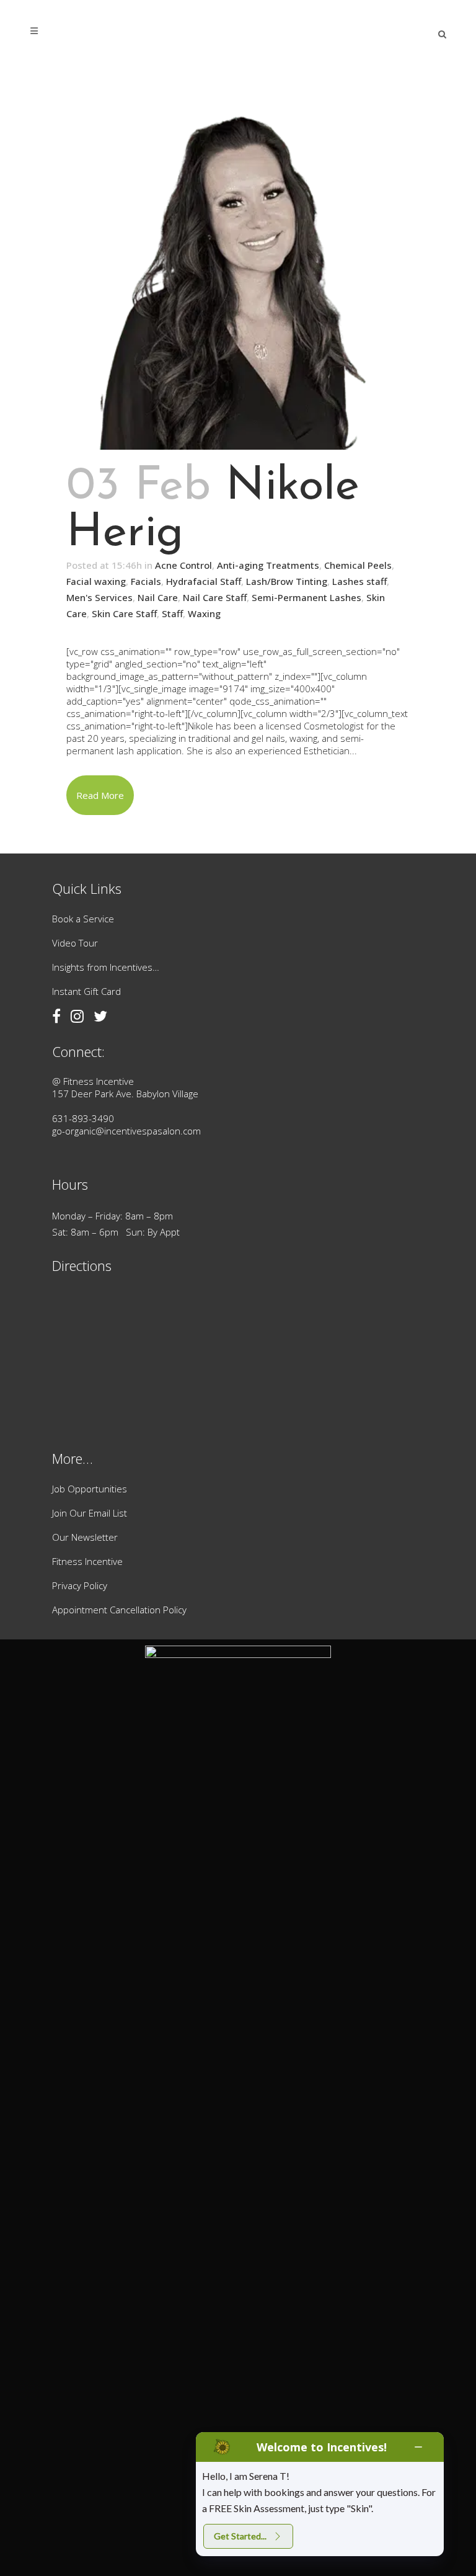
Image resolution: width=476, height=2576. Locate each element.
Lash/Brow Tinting (287, 581)
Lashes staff (359, 581)
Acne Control (183, 565)
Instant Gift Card (86, 991)
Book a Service (83, 919)
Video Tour (75, 943)
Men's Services (99, 597)
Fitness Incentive (87, 1561)
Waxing (204, 613)
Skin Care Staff (124, 613)
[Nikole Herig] (238, 264)
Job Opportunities (90, 1489)
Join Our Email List (90, 1513)
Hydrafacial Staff (204, 581)
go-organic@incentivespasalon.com (126, 1131)
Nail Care (158, 597)
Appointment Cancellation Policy (119, 1610)
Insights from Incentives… (106, 967)
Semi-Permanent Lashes (306, 597)
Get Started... (240, 2536)
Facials (146, 581)
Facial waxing (96, 581)
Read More (100, 795)
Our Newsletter (85, 1537)
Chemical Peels (358, 565)
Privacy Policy (80, 1585)
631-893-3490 (83, 1118)
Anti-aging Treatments (268, 565)
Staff (172, 613)
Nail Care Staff (215, 597)
